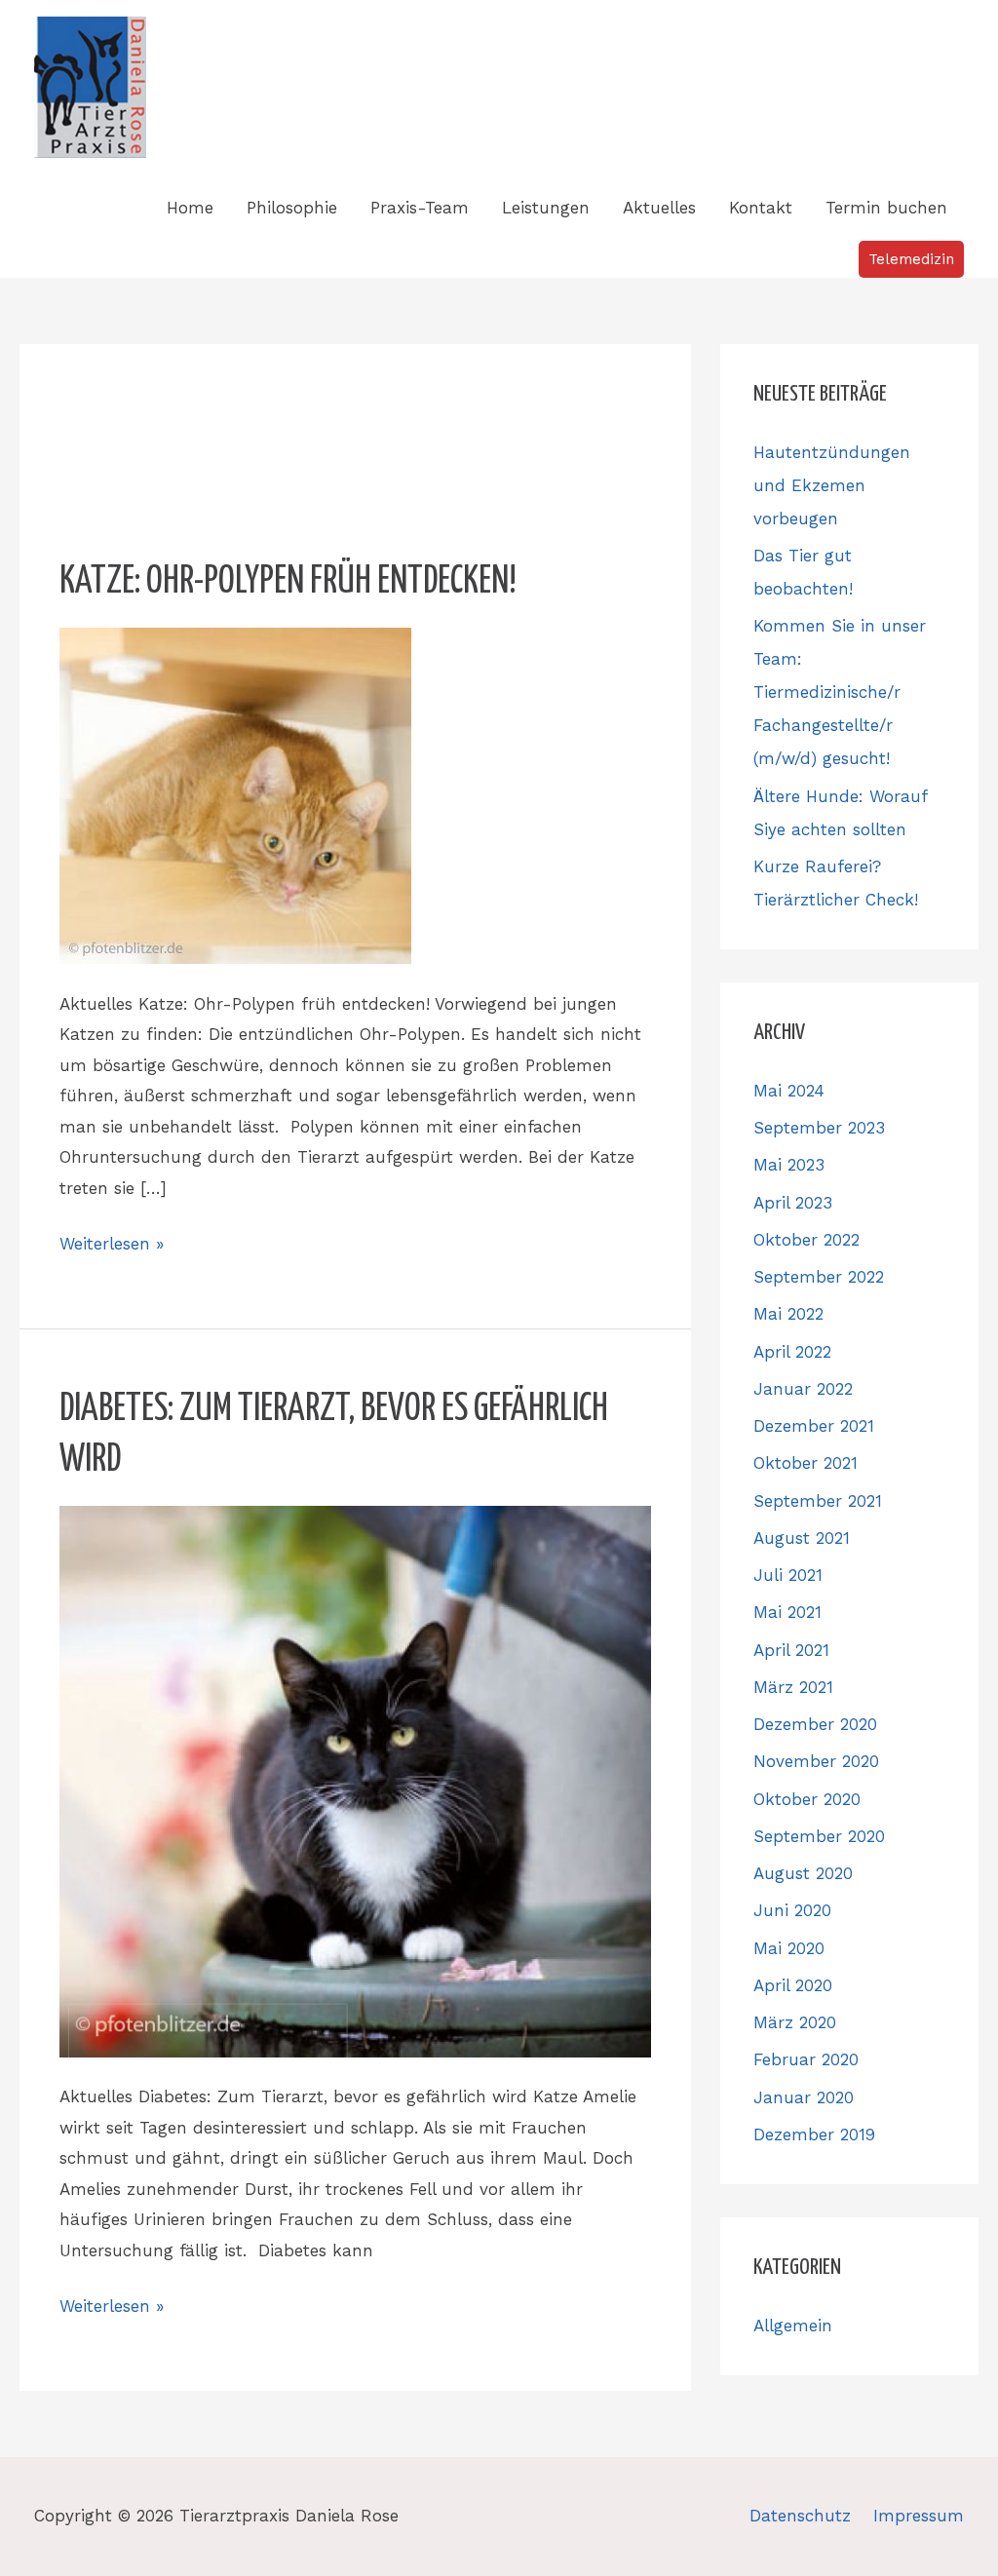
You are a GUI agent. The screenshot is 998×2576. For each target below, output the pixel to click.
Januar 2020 (804, 2097)
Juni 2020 (792, 1910)
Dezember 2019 (814, 2134)
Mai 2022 (788, 1314)
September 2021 (818, 1501)
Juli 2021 (788, 1575)
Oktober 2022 (806, 1240)
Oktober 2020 (807, 1799)
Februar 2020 (806, 2059)
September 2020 (819, 1836)
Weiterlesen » (112, 1241)
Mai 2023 (789, 1165)
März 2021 (793, 1687)
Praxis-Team (420, 208)
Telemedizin (911, 259)
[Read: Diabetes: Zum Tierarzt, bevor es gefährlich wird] (355, 1780)
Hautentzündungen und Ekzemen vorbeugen (832, 485)
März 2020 (795, 2022)
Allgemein (793, 2326)
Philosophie (292, 208)
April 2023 (793, 1203)
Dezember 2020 (815, 1724)
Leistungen (546, 208)
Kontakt (761, 208)
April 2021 (791, 1650)
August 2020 (803, 1873)
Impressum (919, 2516)
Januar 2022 (803, 1389)
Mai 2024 (789, 1091)
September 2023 (819, 1128)
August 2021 (802, 1538)
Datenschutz (800, 2516)
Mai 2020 (789, 1948)
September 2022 (819, 1277)
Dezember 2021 (814, 1426)
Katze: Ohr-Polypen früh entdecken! (288, 582)
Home (190, 208)
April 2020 (793, 1985)
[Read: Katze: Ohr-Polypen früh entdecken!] (235, 794)
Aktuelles (659, 208)
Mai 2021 (787, 1612)
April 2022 (792, 1352)
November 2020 (816, 1761)
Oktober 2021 (806, 1463)
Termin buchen (886, 208)
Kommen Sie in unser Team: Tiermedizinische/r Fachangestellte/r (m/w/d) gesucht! (840, 692)
